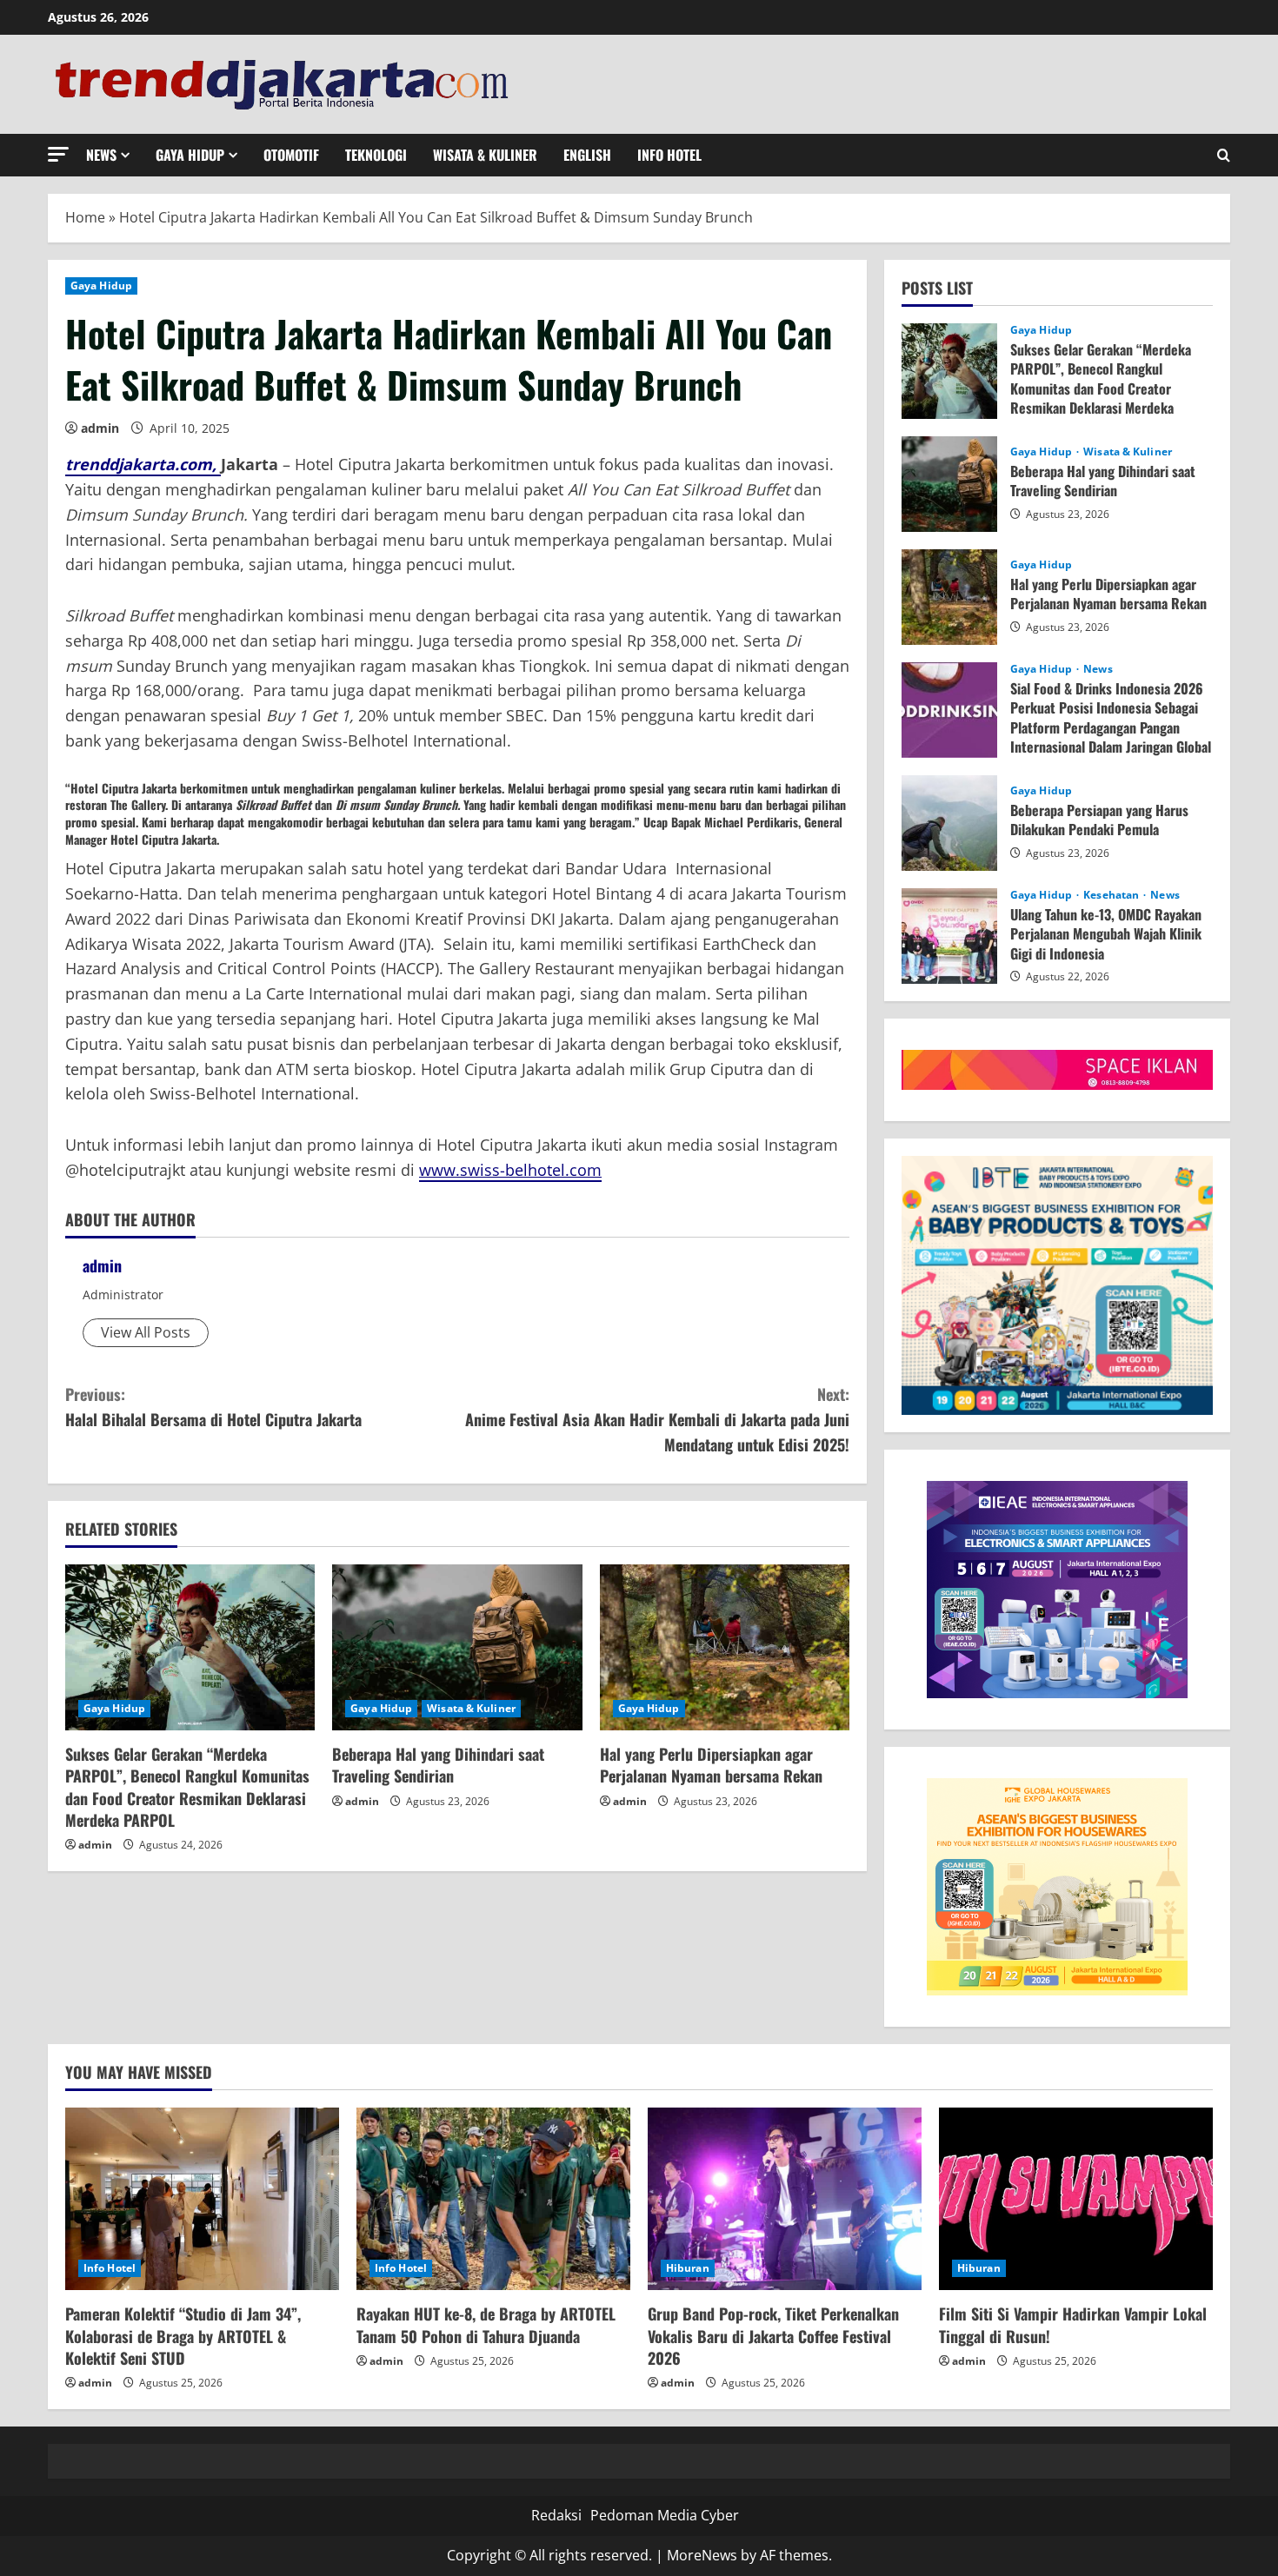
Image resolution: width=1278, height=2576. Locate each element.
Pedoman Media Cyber (665, 2515)
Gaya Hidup (190, 155)
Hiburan (688, 2268)
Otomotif (291, 155)
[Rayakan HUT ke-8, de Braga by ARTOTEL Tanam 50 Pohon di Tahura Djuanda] (493, 2199)
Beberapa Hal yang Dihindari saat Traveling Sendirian (438, 1765)
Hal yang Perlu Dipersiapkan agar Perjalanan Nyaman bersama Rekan (711, 1765)
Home (85, 217)
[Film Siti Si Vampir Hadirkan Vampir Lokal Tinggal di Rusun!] (1076, 2199)
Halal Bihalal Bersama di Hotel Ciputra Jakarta (213, 1407)
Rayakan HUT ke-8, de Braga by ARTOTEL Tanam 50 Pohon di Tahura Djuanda (486, 2324)
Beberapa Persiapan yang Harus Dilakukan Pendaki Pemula (949, 823)
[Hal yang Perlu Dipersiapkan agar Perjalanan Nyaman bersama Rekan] (725, 1648)
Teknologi (376, 155)
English (587, 155)
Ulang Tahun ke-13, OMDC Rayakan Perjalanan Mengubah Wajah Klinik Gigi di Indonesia (949, 936)
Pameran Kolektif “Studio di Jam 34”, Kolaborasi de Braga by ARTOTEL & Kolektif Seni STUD (183, 2335)
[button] (58, 154)
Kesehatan (1112, 895)
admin (100, 428)
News (101, 155)
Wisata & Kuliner (485, 155)
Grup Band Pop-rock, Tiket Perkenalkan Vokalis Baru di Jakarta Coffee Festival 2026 (773, 2335)
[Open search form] (1224, 155)
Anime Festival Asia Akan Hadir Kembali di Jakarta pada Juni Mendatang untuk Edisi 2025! (657, 1419)
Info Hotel (669, 155)
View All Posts (146, 1332)
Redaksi (556, 2515)
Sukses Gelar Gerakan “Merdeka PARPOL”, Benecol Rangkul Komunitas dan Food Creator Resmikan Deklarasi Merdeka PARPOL (187, 1787)
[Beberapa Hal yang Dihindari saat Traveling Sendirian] (457, 1648)
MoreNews (702, 2555)
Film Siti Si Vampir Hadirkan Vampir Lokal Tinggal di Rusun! (1073, 2324)
